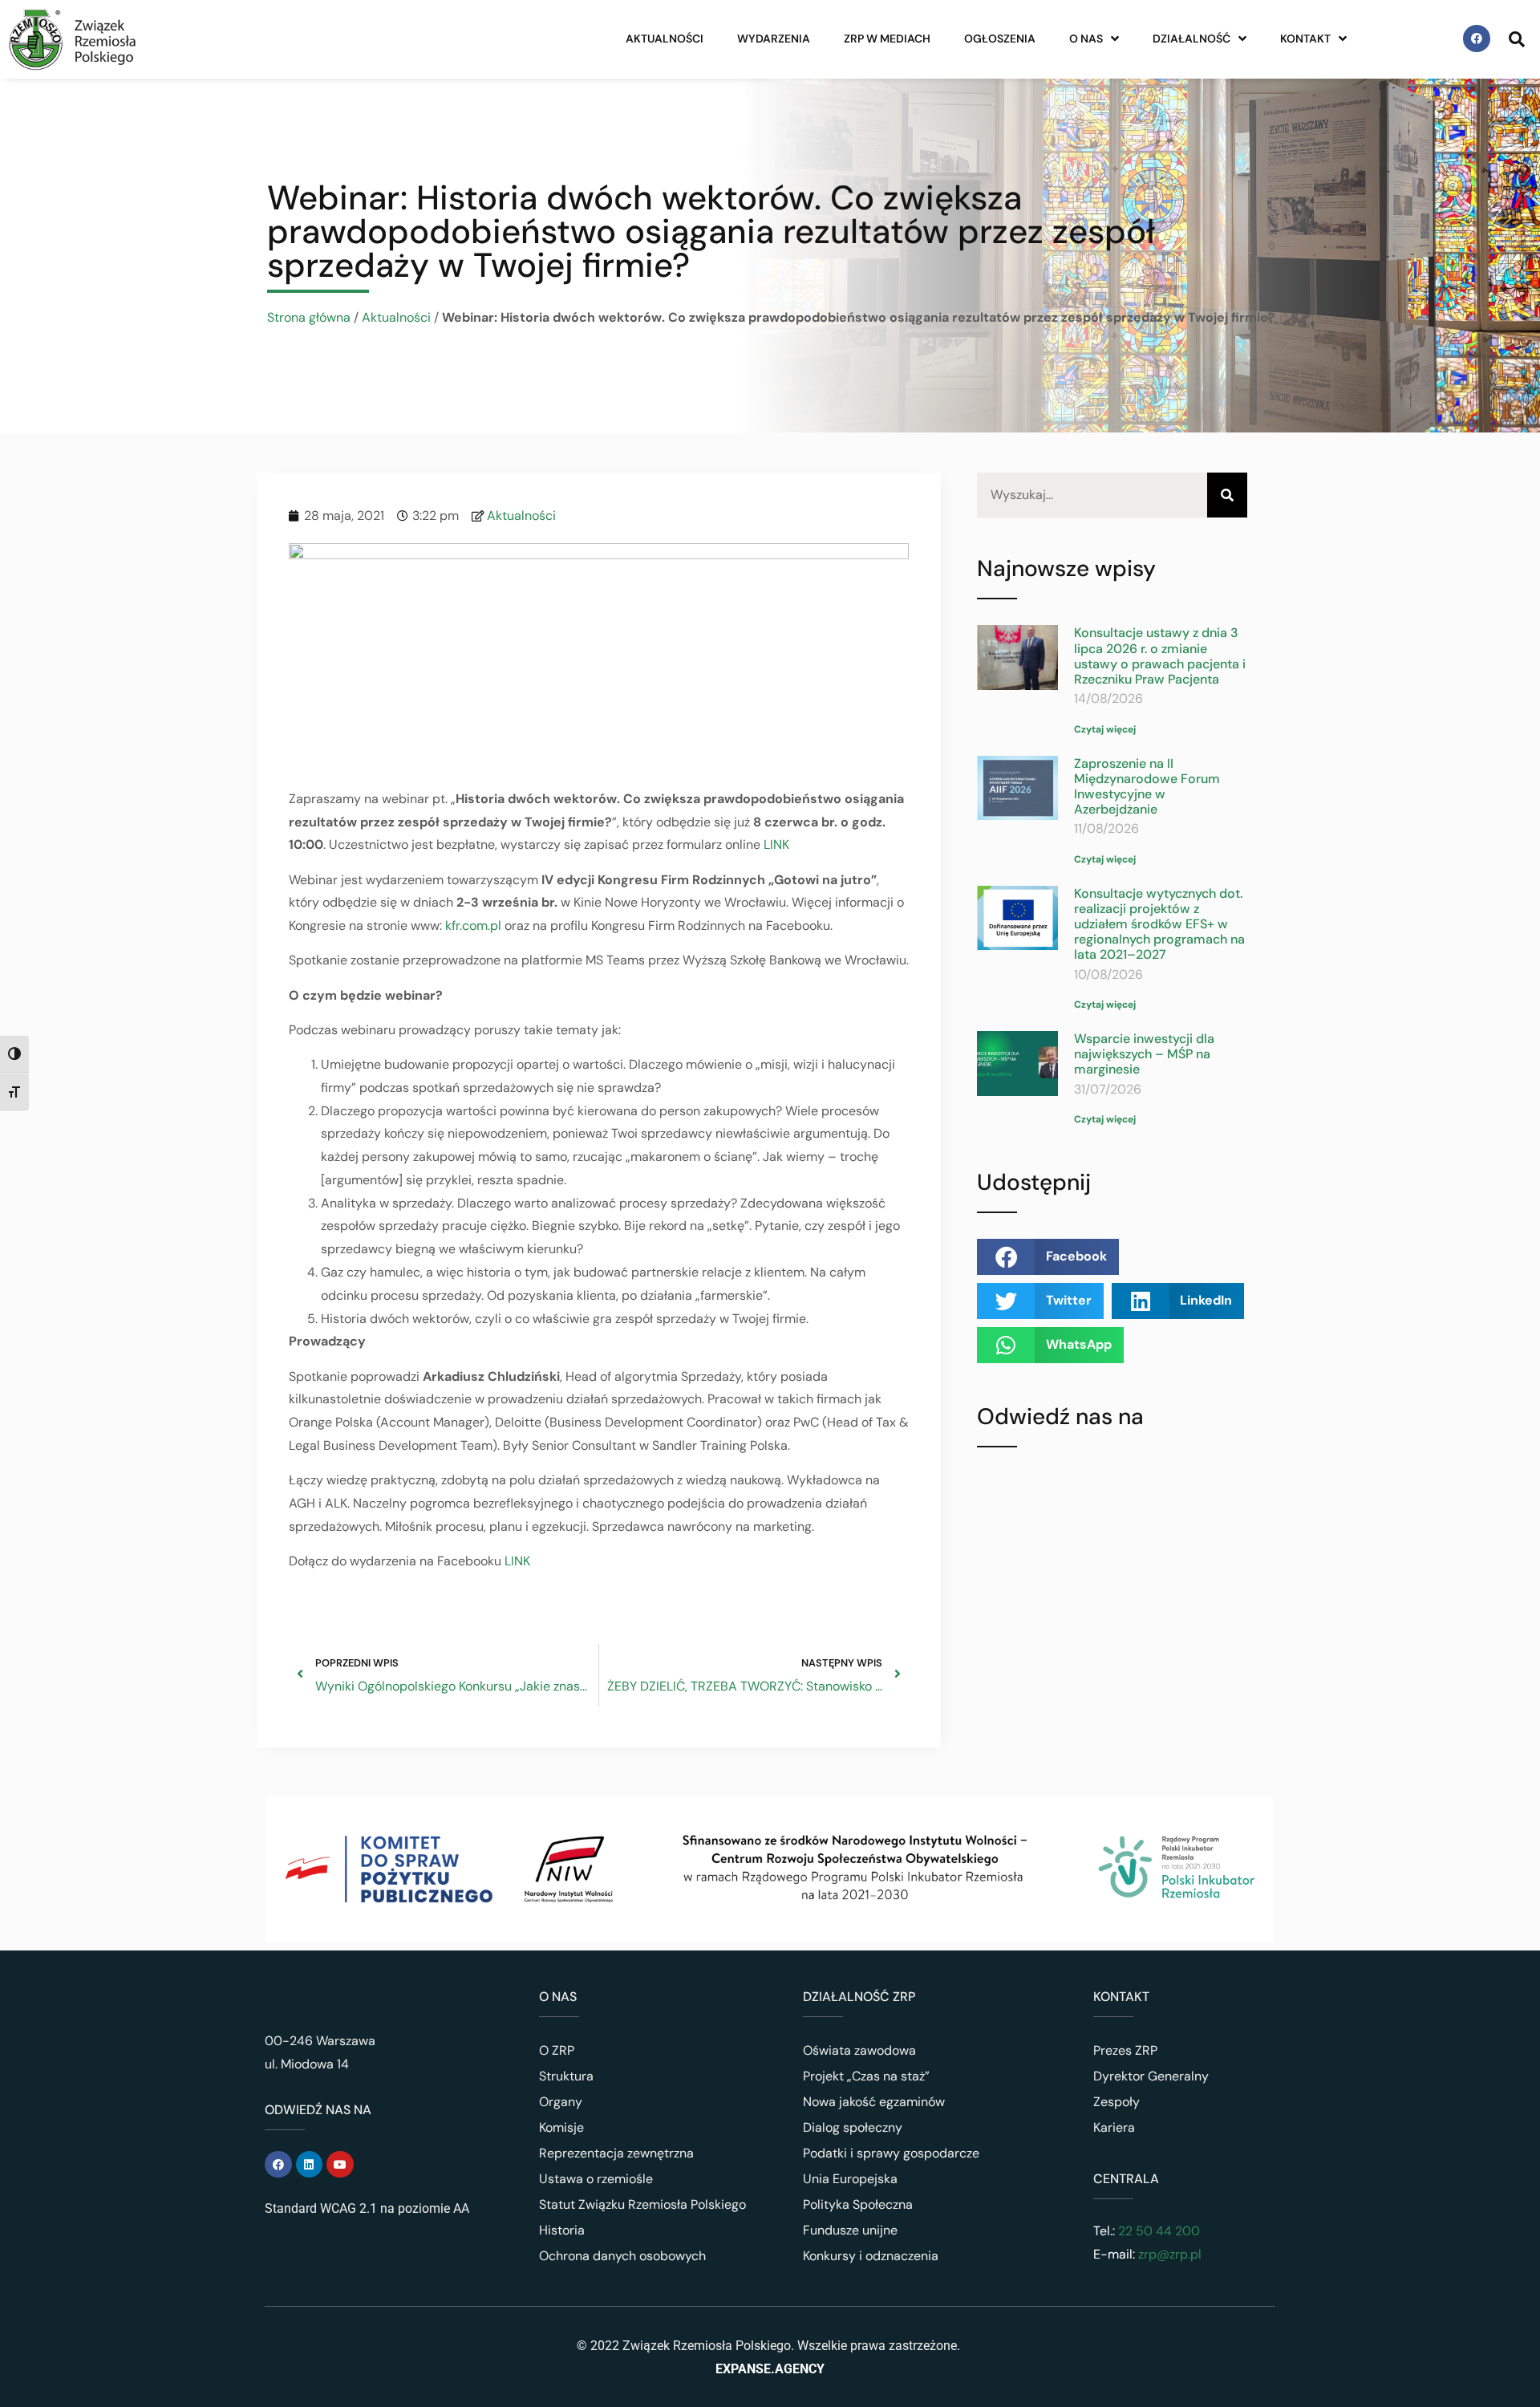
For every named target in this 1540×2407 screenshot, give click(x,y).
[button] (1048, 1257)
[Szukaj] (1227, 495)
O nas (1086, 39)
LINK (776, 844)
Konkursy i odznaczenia (871, 2256)
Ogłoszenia (1000, 39)
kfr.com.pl (473, 925)
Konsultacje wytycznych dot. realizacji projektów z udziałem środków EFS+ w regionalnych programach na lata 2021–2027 (1159, 924)
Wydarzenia (774, 39)
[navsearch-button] (1517, 39)
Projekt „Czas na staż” (866, 2076)
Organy (561, 2102)
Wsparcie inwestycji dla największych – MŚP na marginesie (1144, 1054)
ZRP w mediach (887, 39)
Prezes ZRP (1125, 2050)
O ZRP (557, 2050)
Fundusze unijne (850, 2230)
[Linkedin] (310, 2165)
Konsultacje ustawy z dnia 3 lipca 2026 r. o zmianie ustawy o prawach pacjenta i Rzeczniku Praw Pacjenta (1160, 656)
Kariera (1114, 2127)
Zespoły (1116, 2102)
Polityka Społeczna (858, 2204)
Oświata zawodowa (859, 2050)
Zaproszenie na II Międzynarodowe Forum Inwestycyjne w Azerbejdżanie (1147, 787)
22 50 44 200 (1157, 2231)
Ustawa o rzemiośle (596, 2179)
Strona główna (309, 317)
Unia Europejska (850, 2179)
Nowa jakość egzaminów (874, 2102)
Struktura (566, 2076)
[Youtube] (340, 2165)
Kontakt (1305, 39)
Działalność (1191, 39)
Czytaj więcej (1105, 729)
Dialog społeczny (853, 2127)
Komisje (561, 2127)
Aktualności (665, 39)
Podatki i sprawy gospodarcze (891, 2153)
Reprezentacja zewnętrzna (616, 2153)
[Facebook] (1477, 39)
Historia (562, 2230)
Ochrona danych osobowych (622, 2256)
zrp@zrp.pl (1170, 2254)
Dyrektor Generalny (1151, 2076)
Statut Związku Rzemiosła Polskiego (642, 2204)
